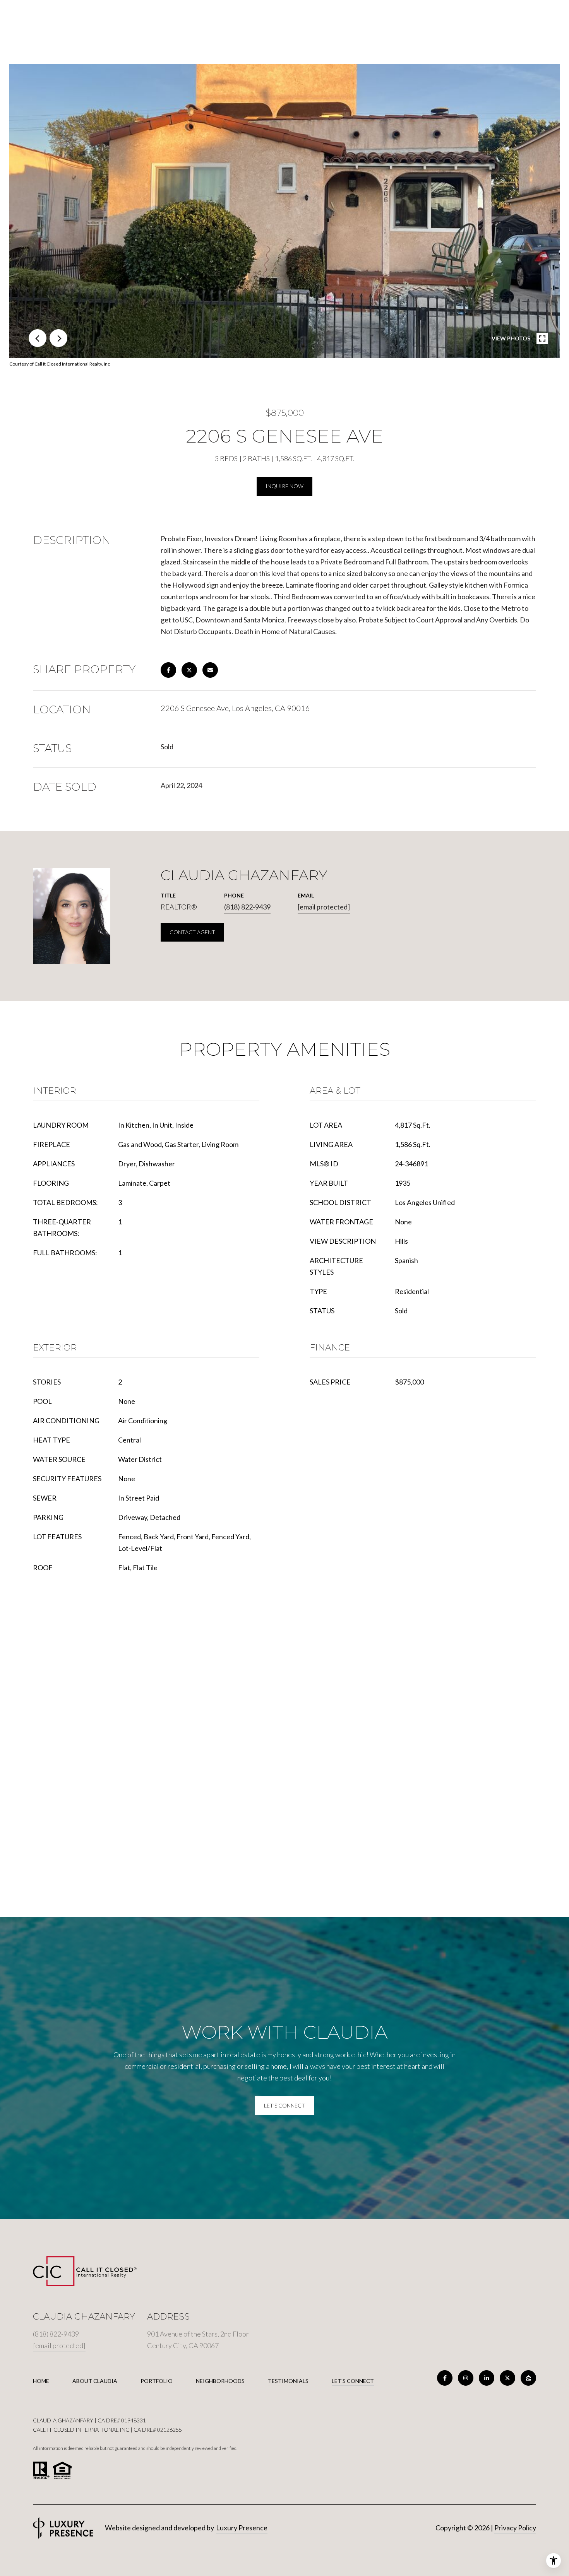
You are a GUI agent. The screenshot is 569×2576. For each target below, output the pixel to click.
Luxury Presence (242, 2528)
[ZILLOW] (528, 2378)
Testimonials (288, 2381)
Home (41, 2381)
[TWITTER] (507, 2378)
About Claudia (95, 2381)
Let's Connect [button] (284, 2105)
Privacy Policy (515, 2528)
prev (38, 338)
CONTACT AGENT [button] (192, 932)
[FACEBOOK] (445, 2378)
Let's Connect (353, 2381)
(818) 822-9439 (247, 907)
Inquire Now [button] (284, 486)
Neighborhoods (220, 2381)
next (58, 338)
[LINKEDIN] (487, 2378)
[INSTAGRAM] (466, 2378)
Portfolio (157, 2381)
